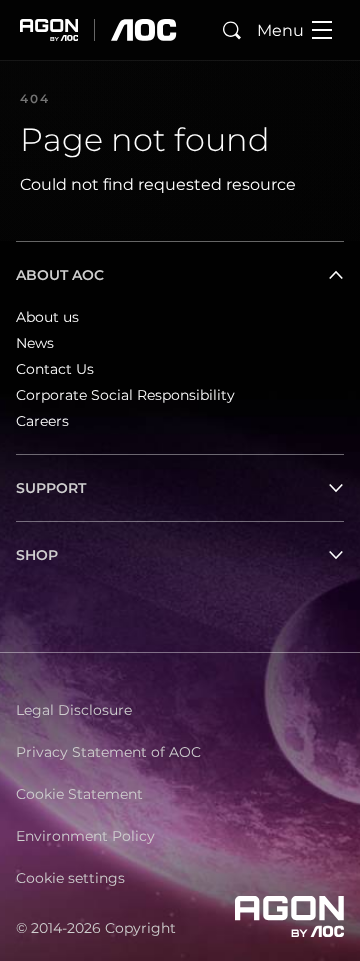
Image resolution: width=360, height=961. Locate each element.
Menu (280, 30)
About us (47, 317)
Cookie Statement (79, 794)
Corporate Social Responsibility (125, 395)
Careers (42, 421)
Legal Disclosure (74, 710)
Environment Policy (85, 836)
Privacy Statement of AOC (108, 752)
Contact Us (55, 369)
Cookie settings (70, 878)
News (35, 343)
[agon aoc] (98, 30)
